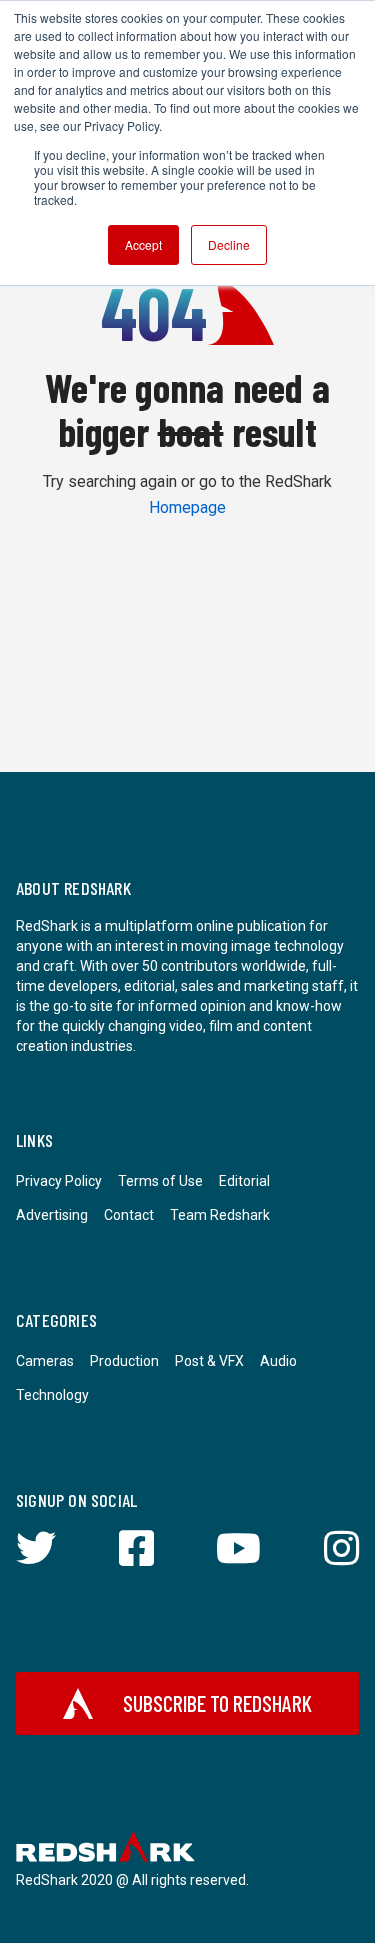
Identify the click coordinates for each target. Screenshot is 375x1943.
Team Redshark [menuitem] (220, 1215)
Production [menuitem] (124, 1361)
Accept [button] (143, 244)
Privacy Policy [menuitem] (59, 1181)
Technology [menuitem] (52, 1395)
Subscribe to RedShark (217, 1703)
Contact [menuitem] (129, 1215)
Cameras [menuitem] (45, 1361)
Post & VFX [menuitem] (209, 1361)
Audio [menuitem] (278, 1361)
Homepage (187, 507)
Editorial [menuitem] (244, 1181)
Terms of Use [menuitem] (160, 1181)
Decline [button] (229, 244)
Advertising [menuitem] (52, 1215)
